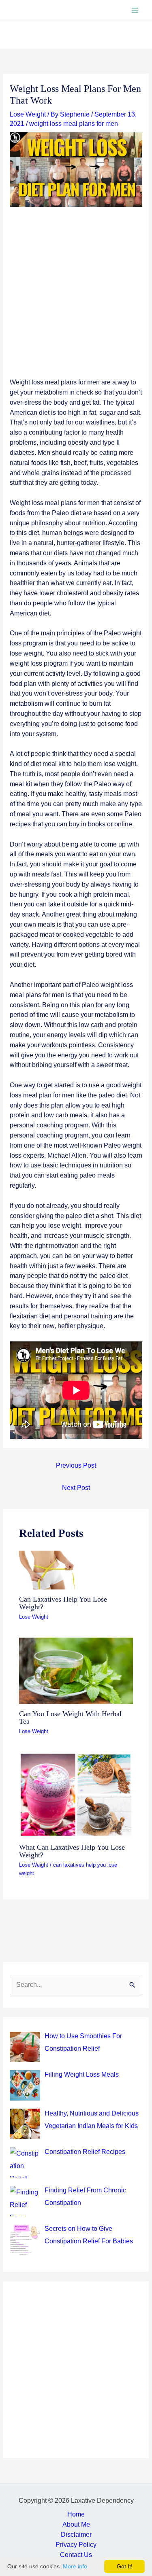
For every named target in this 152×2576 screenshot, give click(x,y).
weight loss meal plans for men (74, 124)
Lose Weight (28, 114)
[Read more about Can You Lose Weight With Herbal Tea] (76, 1670)
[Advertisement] (76, 298)
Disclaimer (76, 2535)
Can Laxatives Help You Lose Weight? (63, 1603)
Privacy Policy (76, 2545)
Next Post (76, 1488)
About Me (76, 2524)
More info (75, 2566)
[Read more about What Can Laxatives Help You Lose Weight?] (76, 1794)
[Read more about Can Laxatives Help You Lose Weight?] (51, 1569)
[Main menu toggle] (135, 10)
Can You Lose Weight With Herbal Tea (70, 1717)
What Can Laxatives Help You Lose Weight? (72, 1851)
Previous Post (76, 1465)
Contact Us (76, 2555)
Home (76, 2514)
